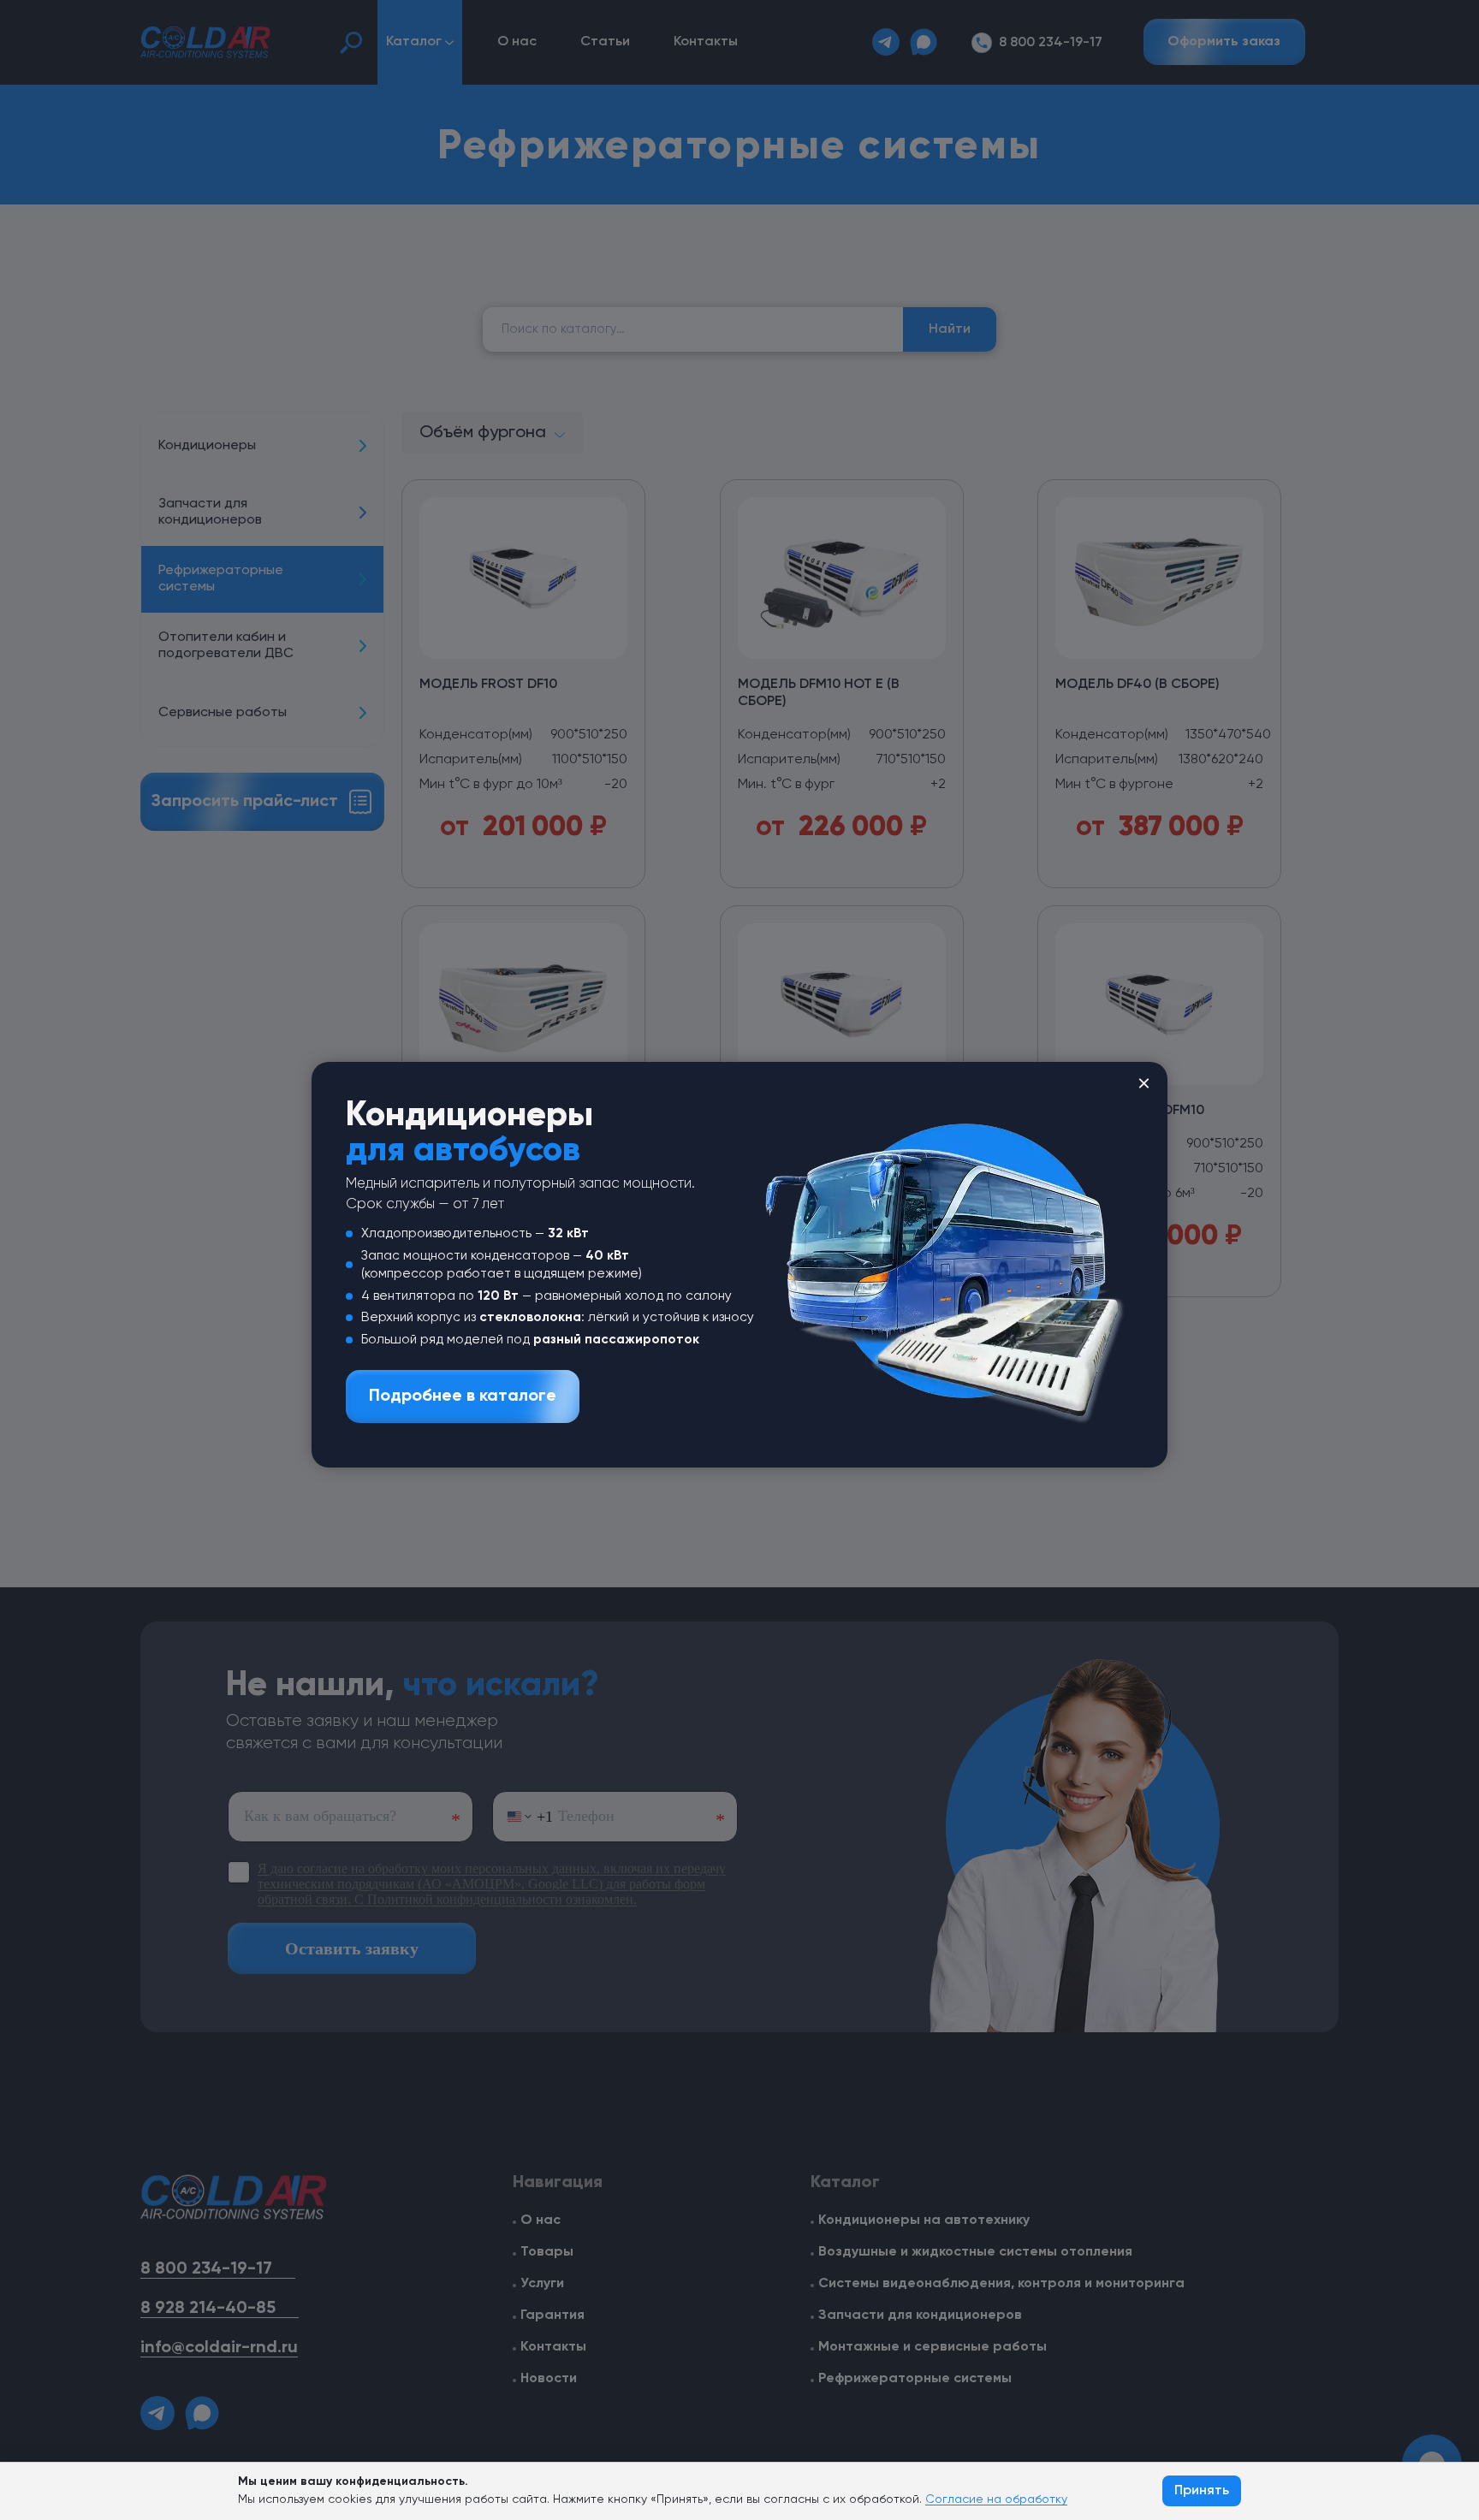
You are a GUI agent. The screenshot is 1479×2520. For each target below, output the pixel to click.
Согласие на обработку (996, 2499)
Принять (1202, 2491)
